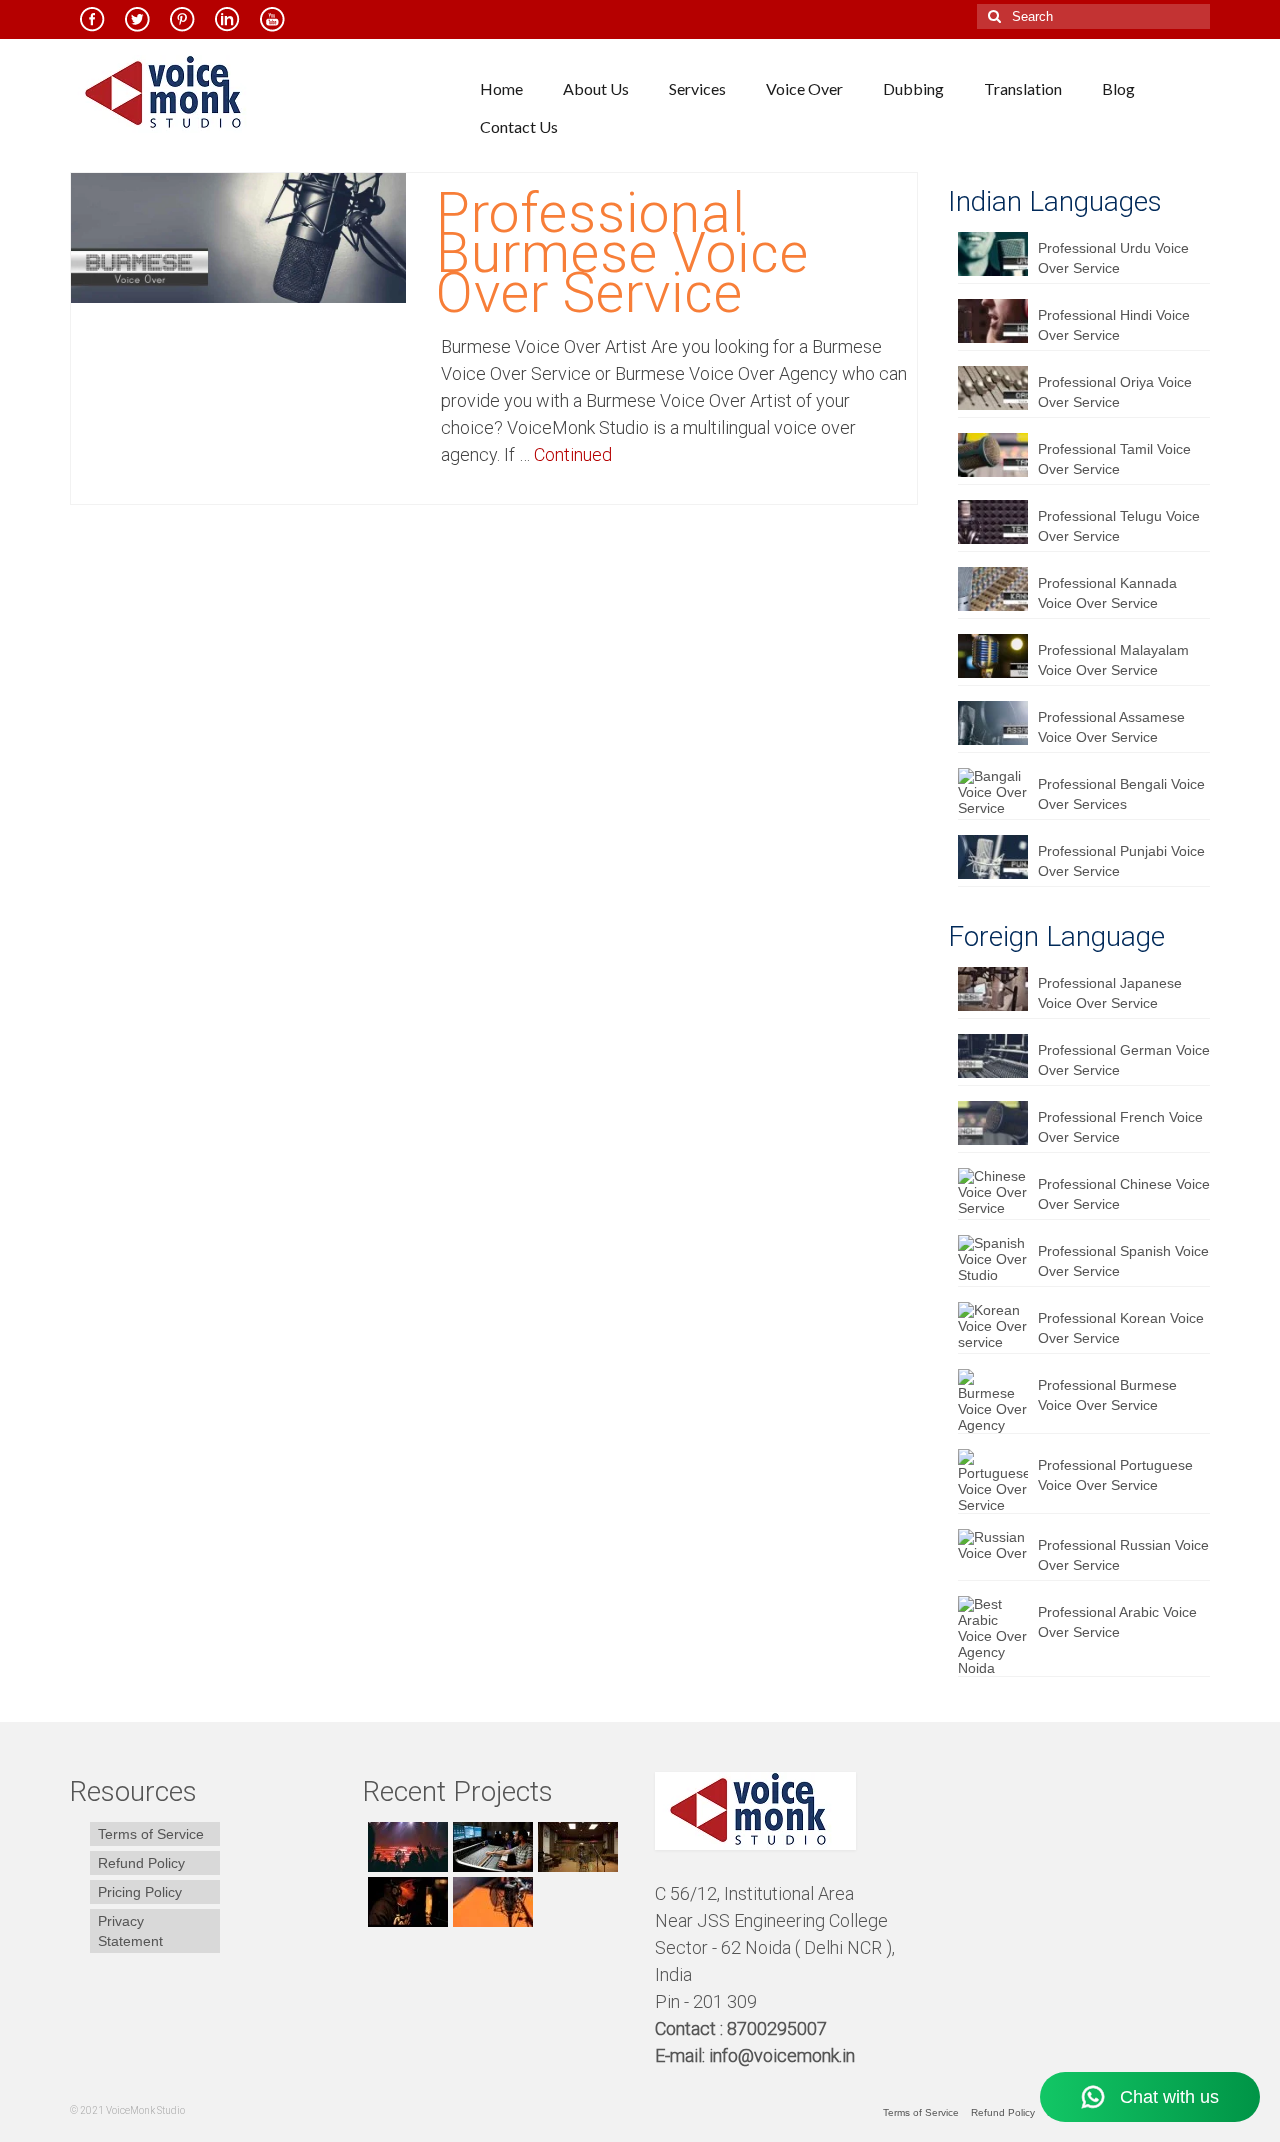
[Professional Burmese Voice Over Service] (238, 237)
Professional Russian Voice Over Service (1123, 1555)
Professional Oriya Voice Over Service (1115, 392)
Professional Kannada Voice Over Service (1107, 593)
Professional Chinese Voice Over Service (1124, 1194)
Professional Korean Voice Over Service (1121, 1328)
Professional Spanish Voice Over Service (1123, 1261)
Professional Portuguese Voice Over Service (1115, 1475)
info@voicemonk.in (782, 2055)
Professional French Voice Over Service (1120, 1127)
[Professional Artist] (490, 1847)
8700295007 (779, 2028)
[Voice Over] (490, 1902)
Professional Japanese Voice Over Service (1110, 993)
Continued (573, 454)
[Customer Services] (405, 1847)
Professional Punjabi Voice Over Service (1121, 861)
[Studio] (405, 1902)
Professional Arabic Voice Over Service (1117, 1622)
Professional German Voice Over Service (1124, 1060)
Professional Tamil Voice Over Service (1114, 459)
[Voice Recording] (575, 1847)
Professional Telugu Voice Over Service (1119, 526)
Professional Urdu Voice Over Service (1113, 258)
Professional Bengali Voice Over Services (1121, 794)
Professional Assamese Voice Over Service (1111, 727)
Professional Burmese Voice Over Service (1107, 1395)
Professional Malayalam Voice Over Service (1113, 660)
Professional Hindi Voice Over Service (1114, 325)
